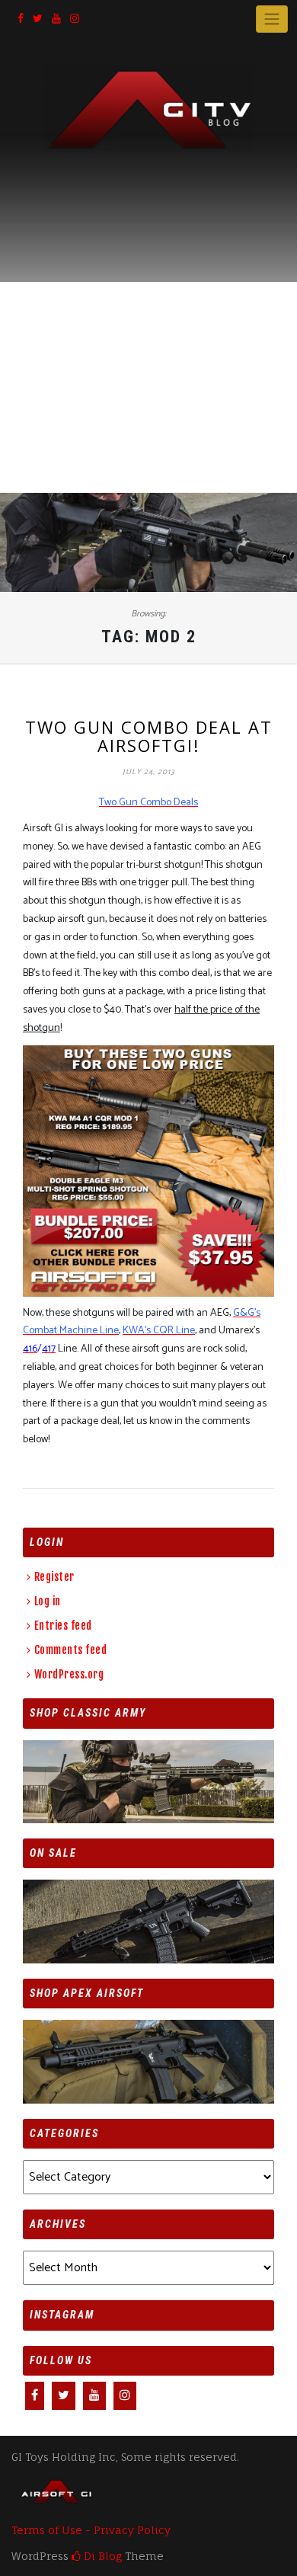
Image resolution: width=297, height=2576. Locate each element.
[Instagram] (75, 19)
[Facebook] (21, 19)
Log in (48, 1601)
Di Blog (101, 2556)
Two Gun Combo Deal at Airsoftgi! (149, 736)
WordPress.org (69, 1674)
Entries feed (63, 1626)
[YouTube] (56, 19)
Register (54, 1577)
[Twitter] (38, 19)
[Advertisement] (148, 309)
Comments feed (70, 1650)
